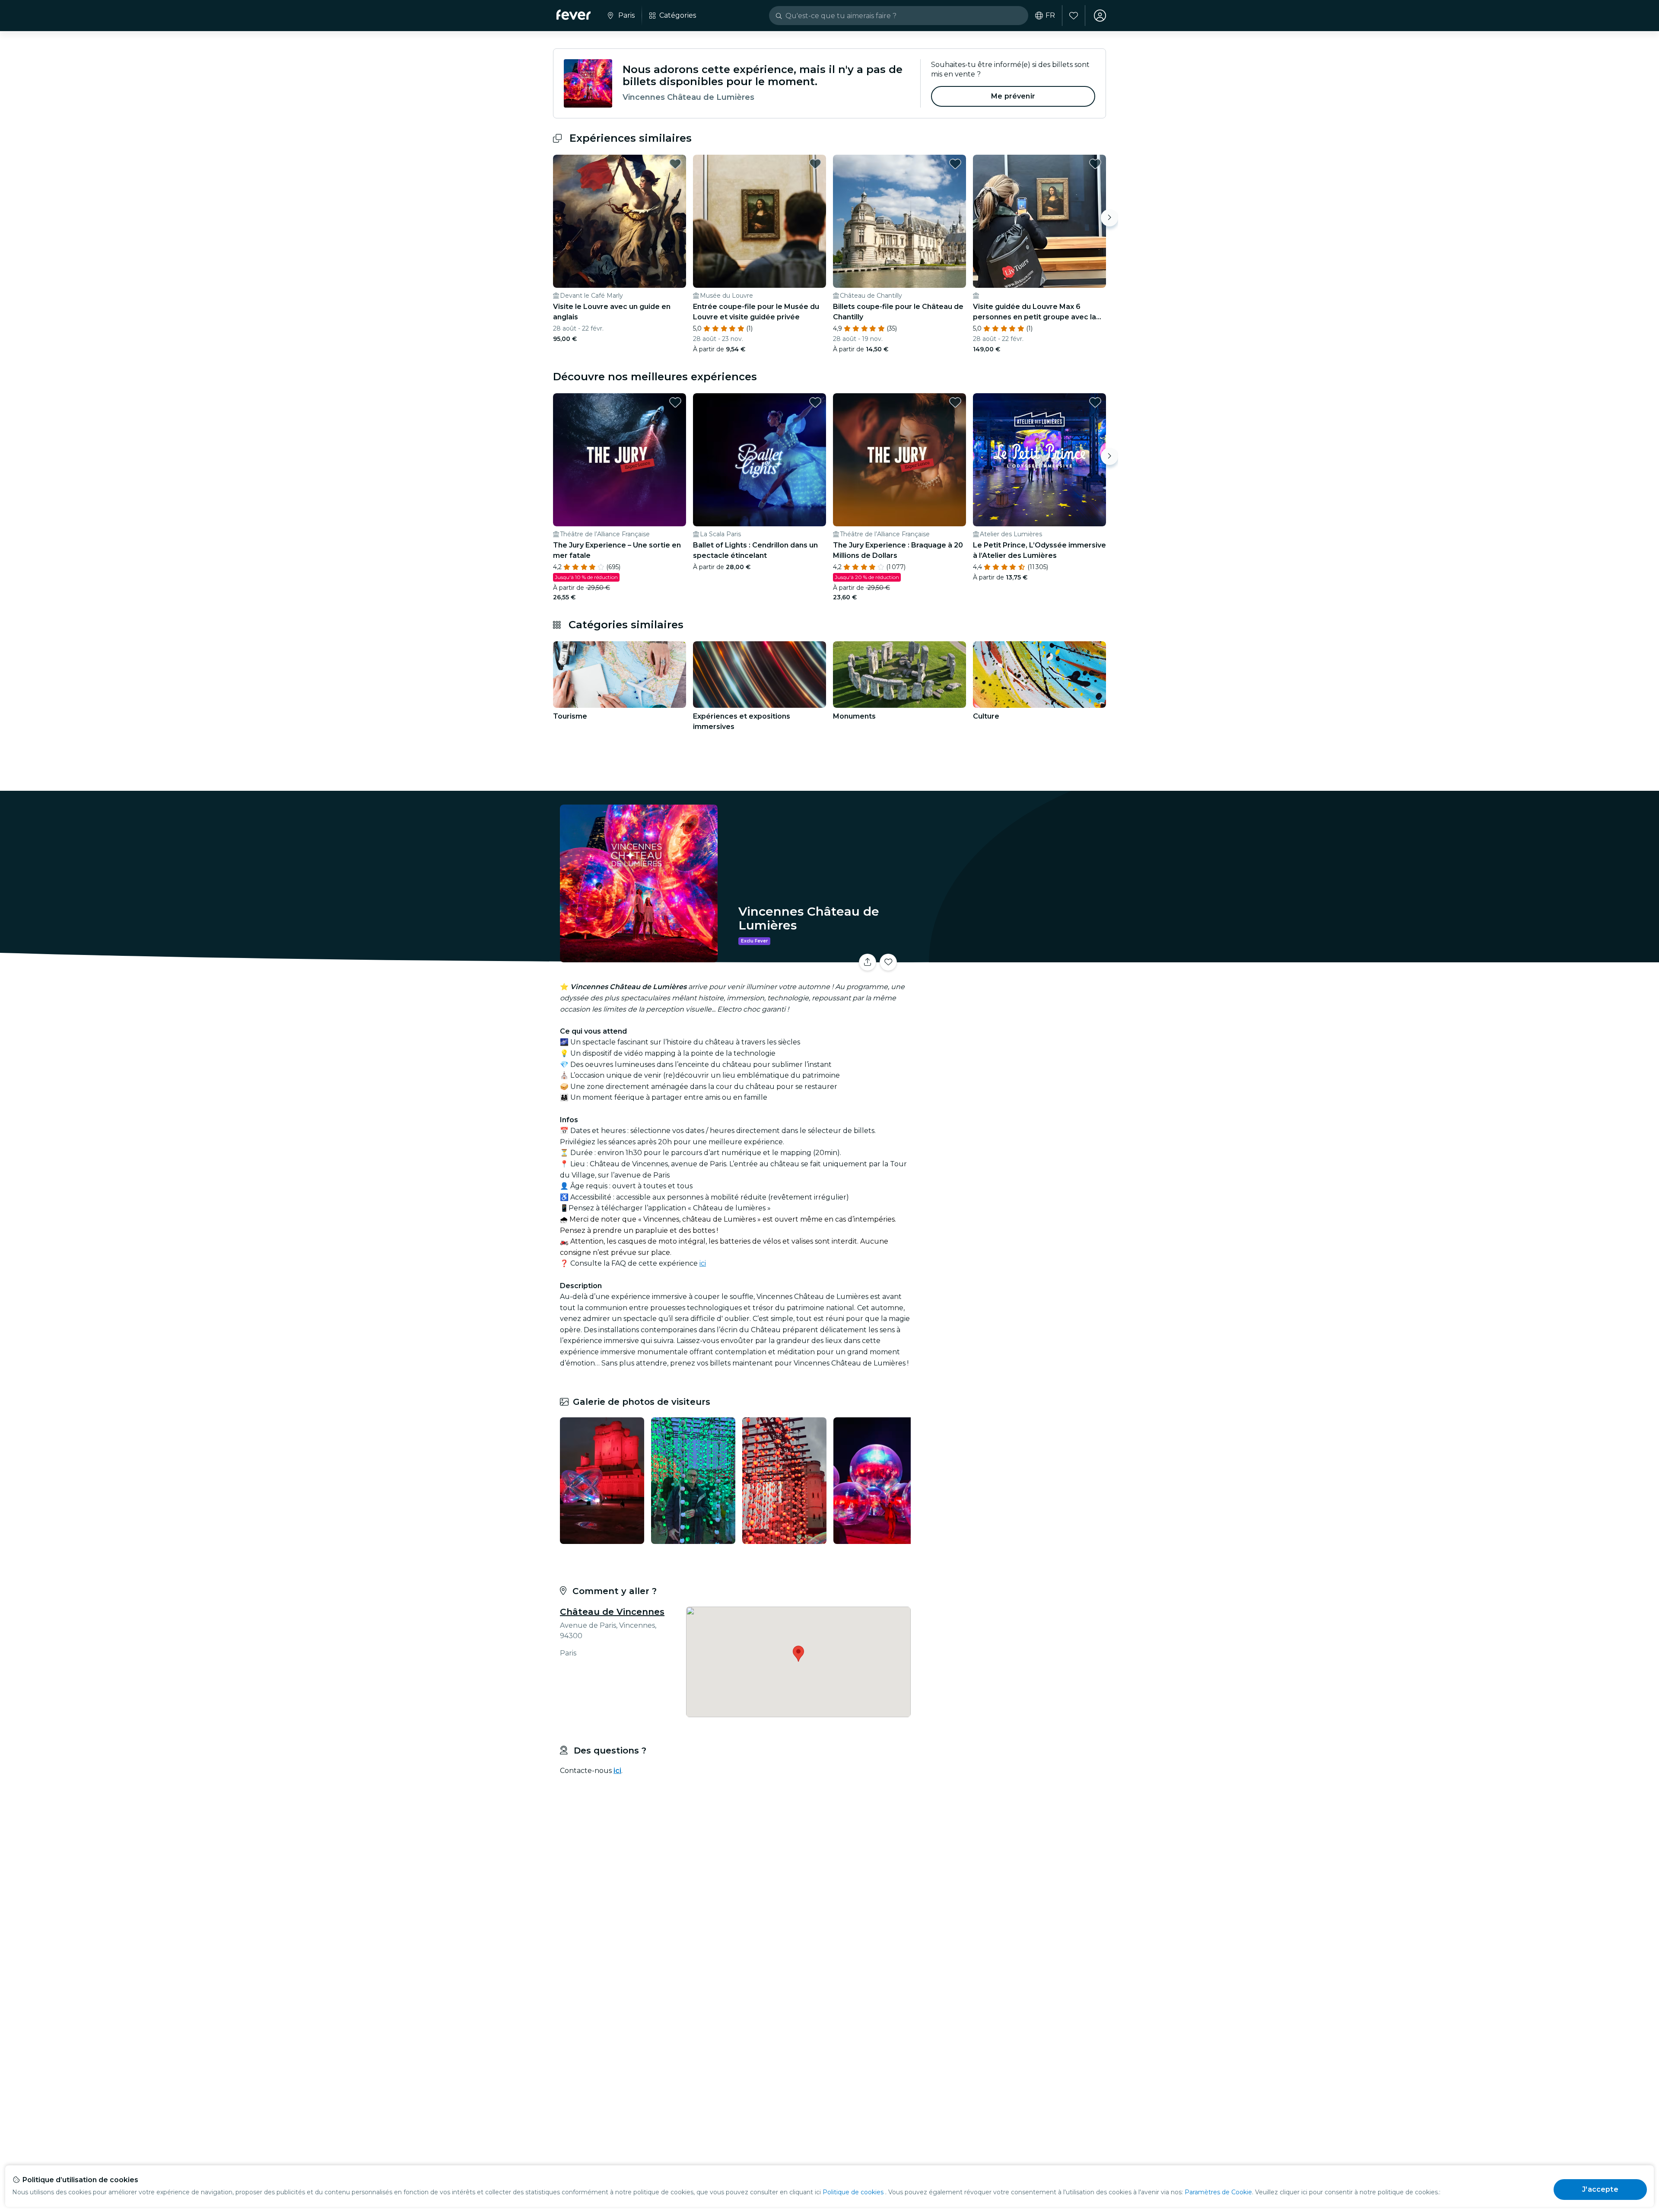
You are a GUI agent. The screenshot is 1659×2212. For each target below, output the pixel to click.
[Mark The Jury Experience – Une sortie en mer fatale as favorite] (675, 402)
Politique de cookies (853, 2192)
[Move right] (1109, 218)
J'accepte (1600, 2189)
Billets (1010, 957)
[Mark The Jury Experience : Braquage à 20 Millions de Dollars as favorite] (955, 402)
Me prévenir (1013, 96)
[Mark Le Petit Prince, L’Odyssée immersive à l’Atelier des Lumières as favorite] (1095, 402)
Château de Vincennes (612, 1612)
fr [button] (1050, 16)
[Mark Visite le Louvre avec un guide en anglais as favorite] (675, 164)
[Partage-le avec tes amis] (868, 962)
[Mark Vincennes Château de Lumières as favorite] (888, 962)
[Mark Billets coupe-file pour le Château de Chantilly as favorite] (955, 164)
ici (703, 1263)
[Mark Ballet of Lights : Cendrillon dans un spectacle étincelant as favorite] (815, 402)
